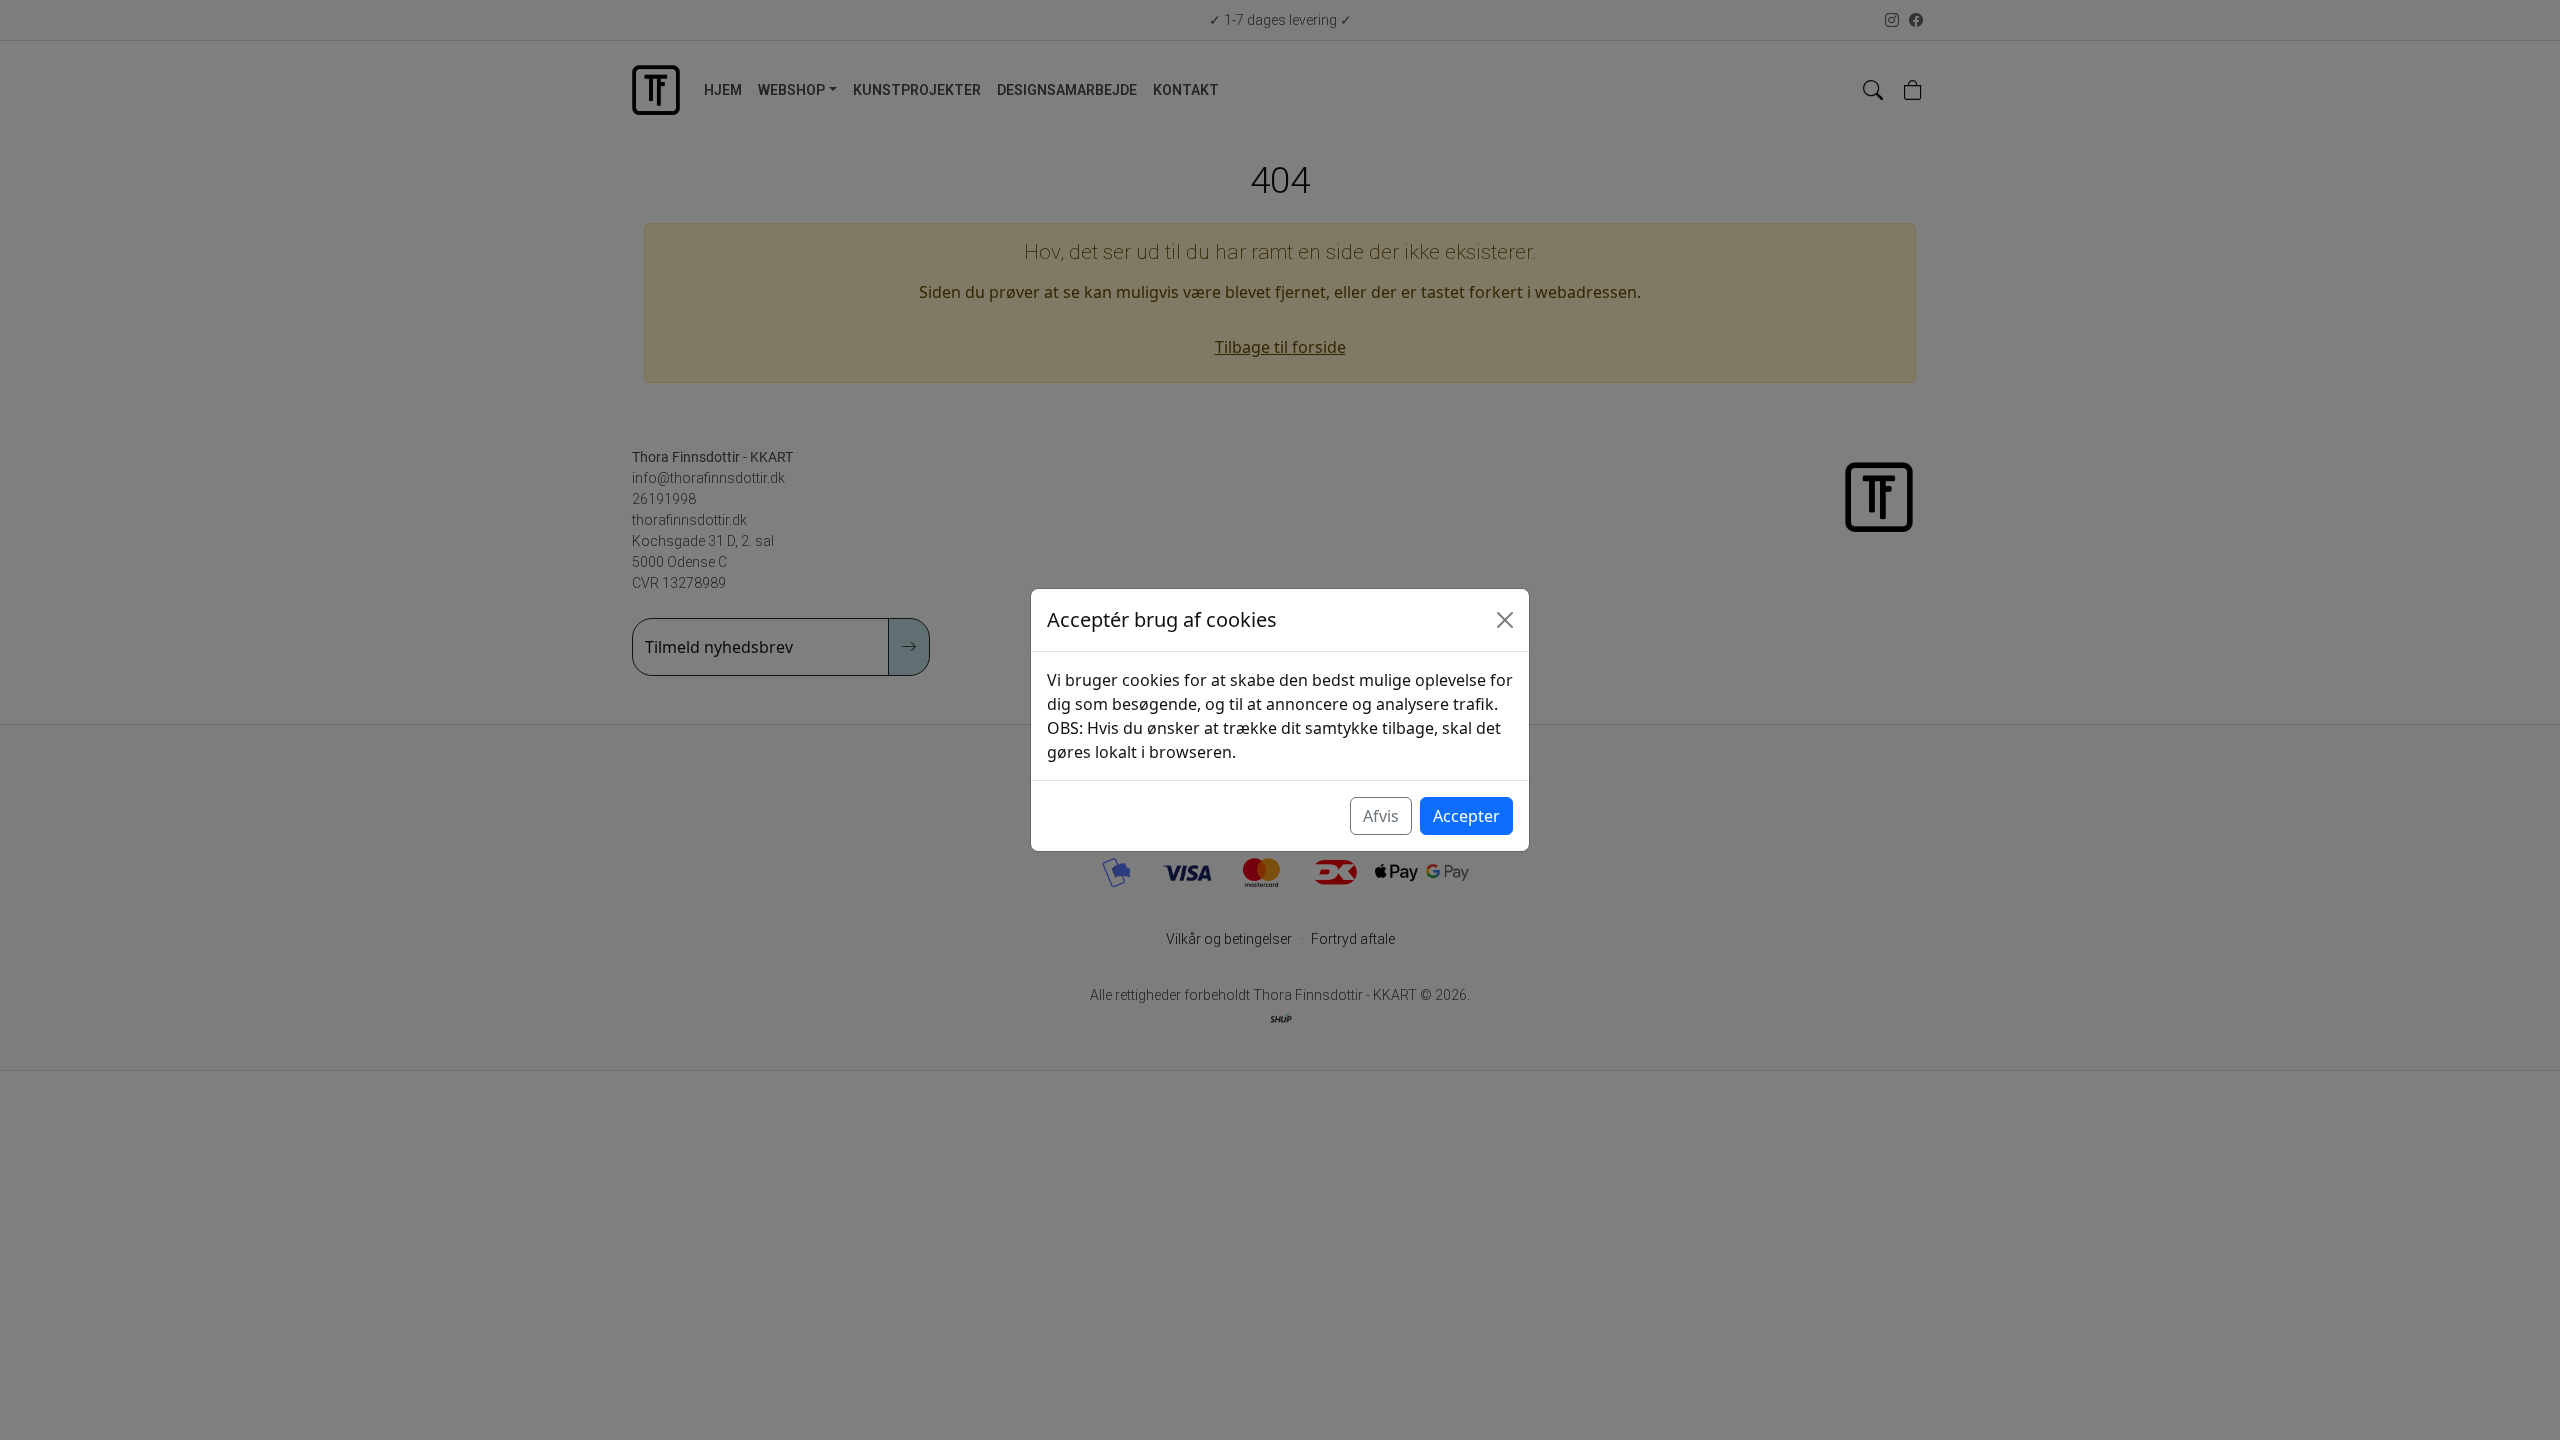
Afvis (1381, 816)
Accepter (1466, 816)
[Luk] (1505, 620)
